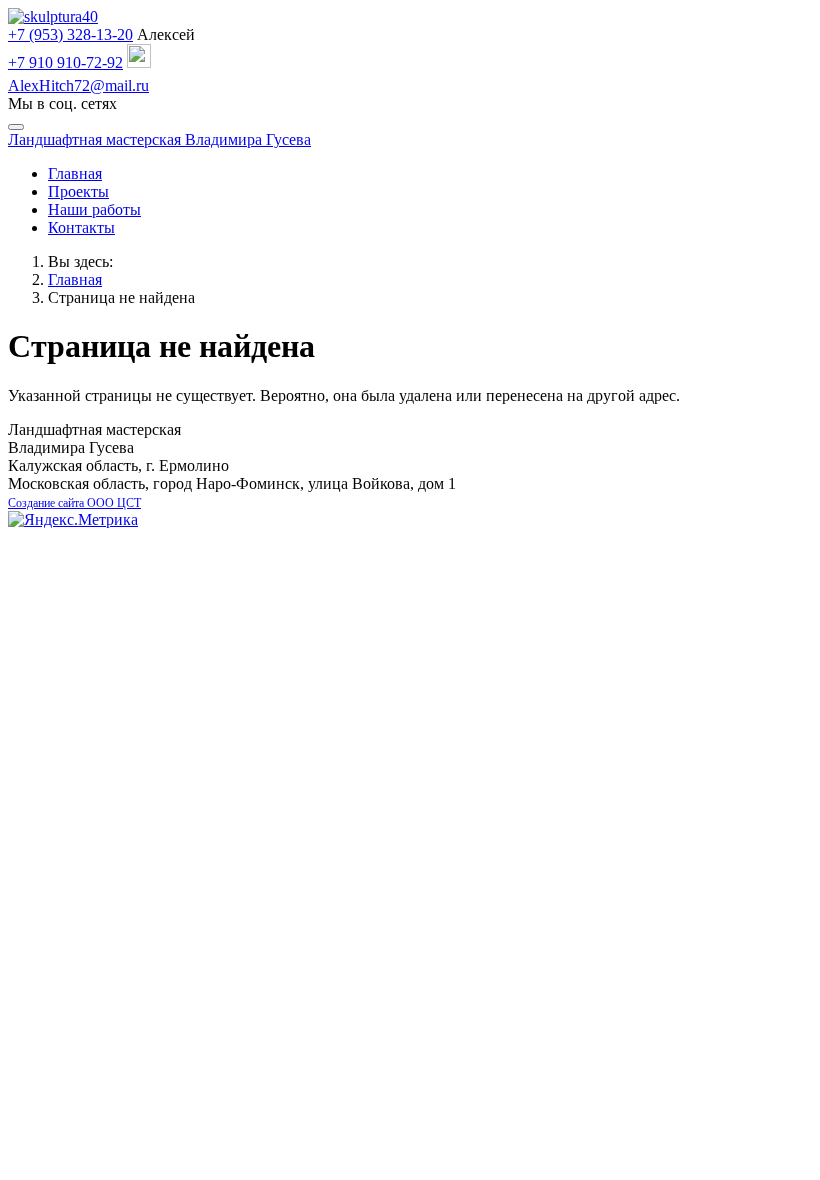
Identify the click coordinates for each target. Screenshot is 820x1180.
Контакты (81, 227)
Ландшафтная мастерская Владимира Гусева (159, 139)
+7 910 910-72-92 (65, 62)
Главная (75, 173)
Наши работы (94, 209)
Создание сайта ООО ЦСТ (74, 503)
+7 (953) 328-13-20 (70, 34)
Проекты (78, 191)
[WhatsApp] (139, 62)
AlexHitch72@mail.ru (78, 85)
